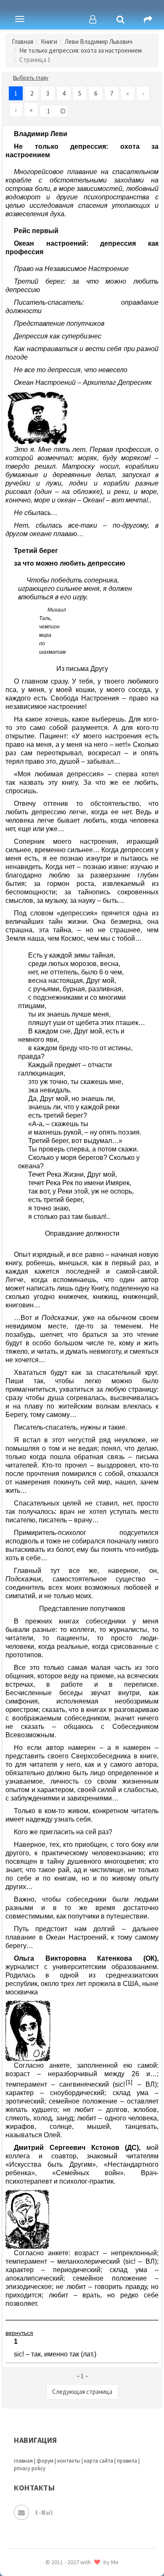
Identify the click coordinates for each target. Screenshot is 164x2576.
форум (45, 2461)
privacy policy (30, 2468)
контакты (69, 2461)
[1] (129, 2082)
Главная (22, 42)
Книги (49, 42)
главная (23, 2461)
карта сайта (99, 2461)
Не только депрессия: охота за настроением (81, 50)
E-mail (44, 2512)
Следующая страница (82, 2392)
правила (127, 2461)
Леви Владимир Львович (99, 42)
